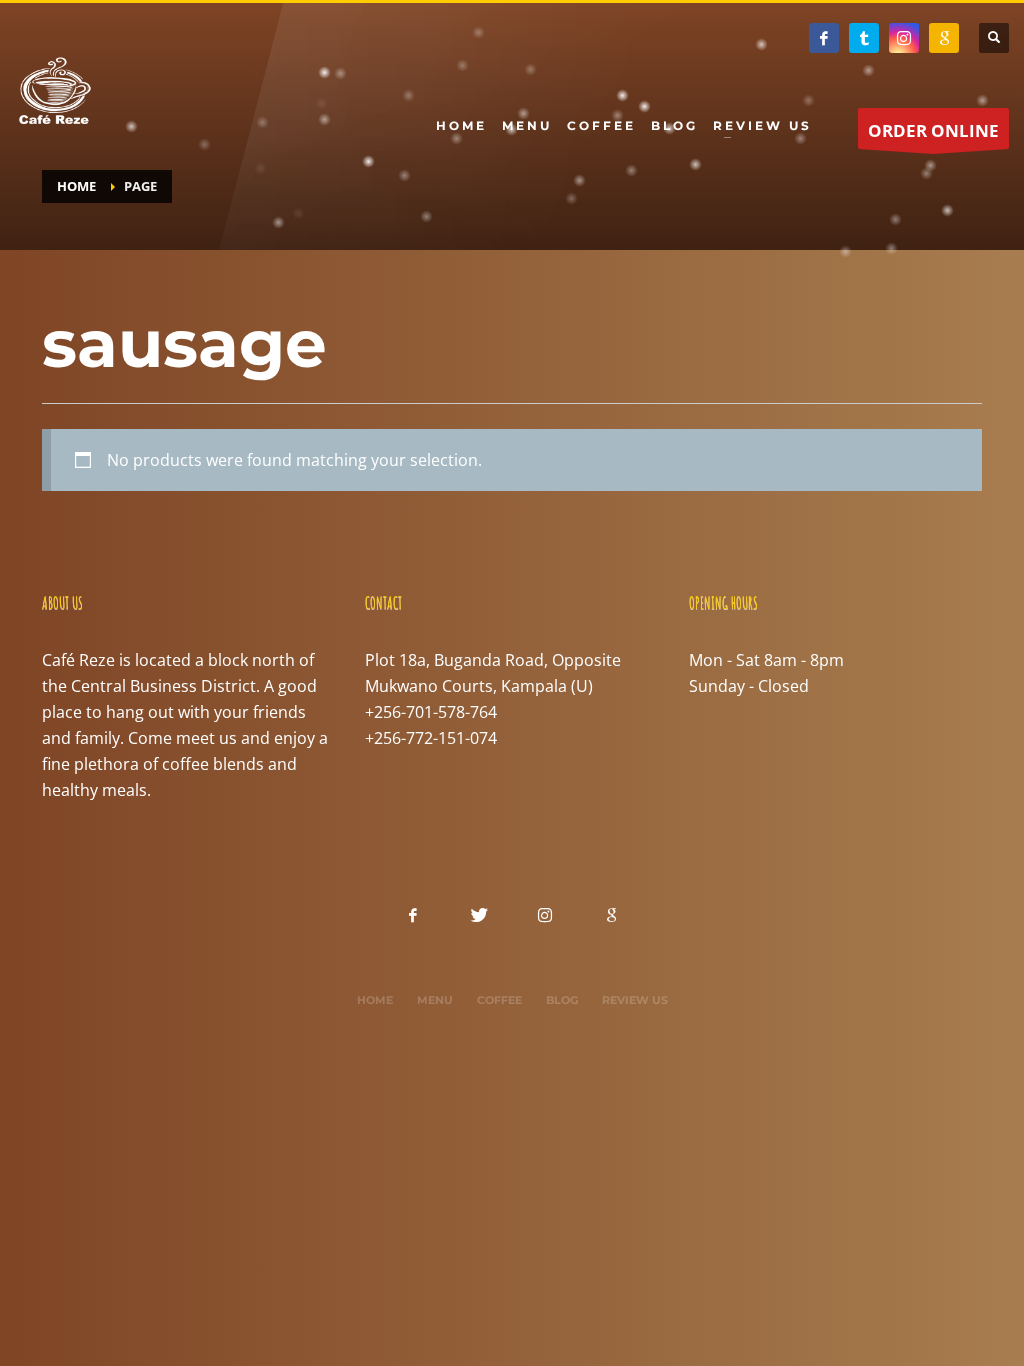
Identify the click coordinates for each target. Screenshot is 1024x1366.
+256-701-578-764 (431, 712)
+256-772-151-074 (431, 738)
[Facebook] (824, 38)
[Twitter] (864, 38)
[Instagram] (904, 38)
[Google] (944, 38)
